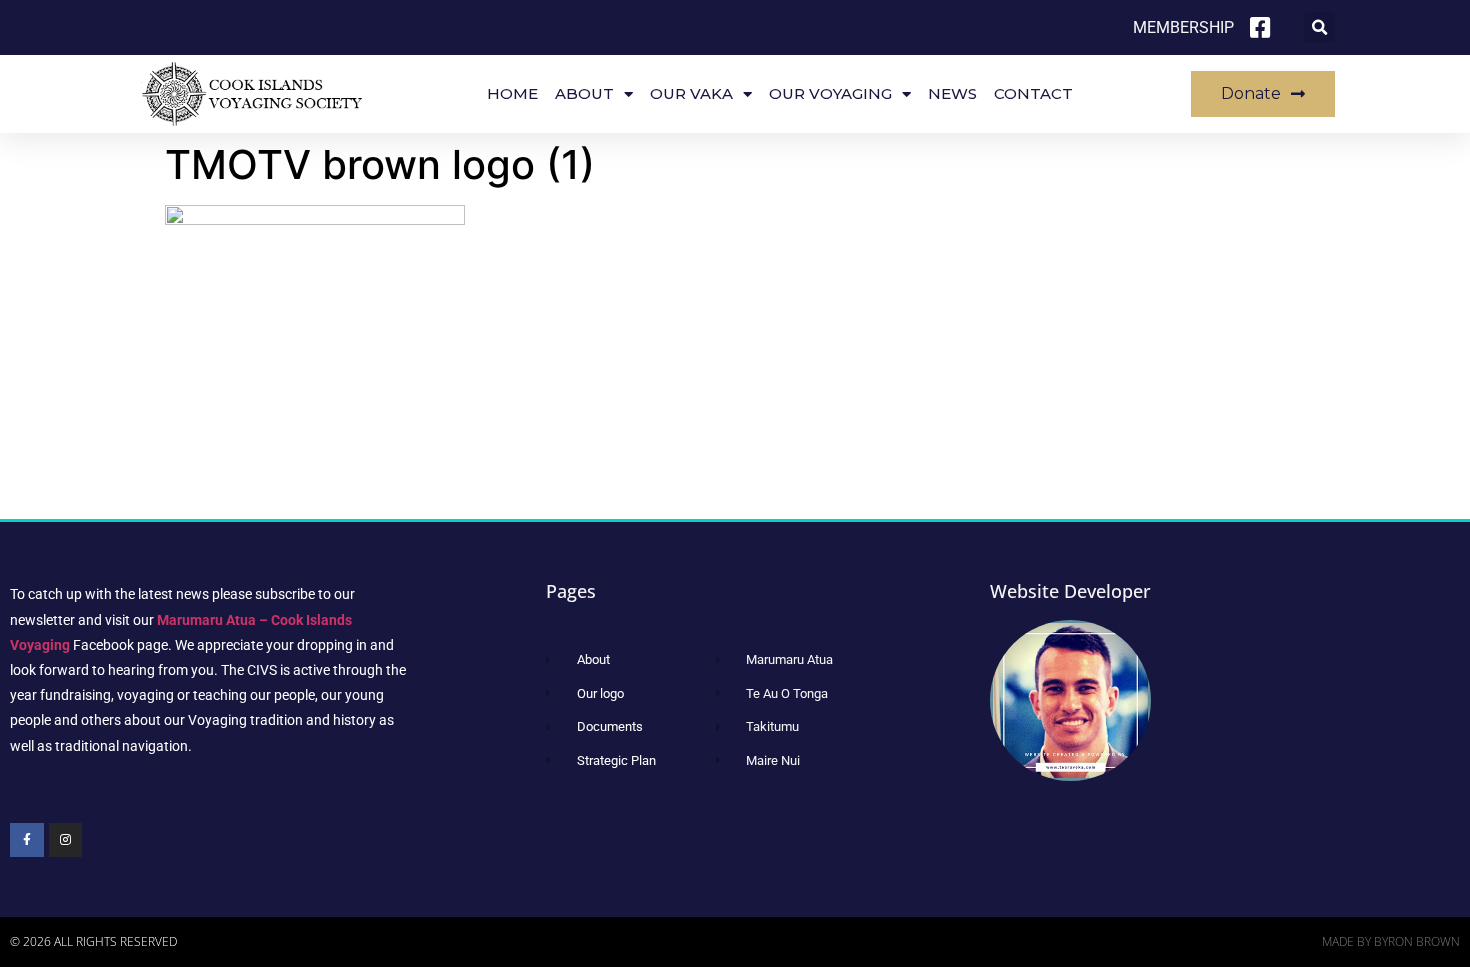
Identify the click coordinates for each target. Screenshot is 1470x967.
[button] (1319, 27)
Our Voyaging (830, 93)
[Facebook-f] (27, 840)
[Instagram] (66, 840)
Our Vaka (691, 93)
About (584, 93)
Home (512, 93)
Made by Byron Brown (1391, 941)
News (952, 93)
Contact (1033, 93)
